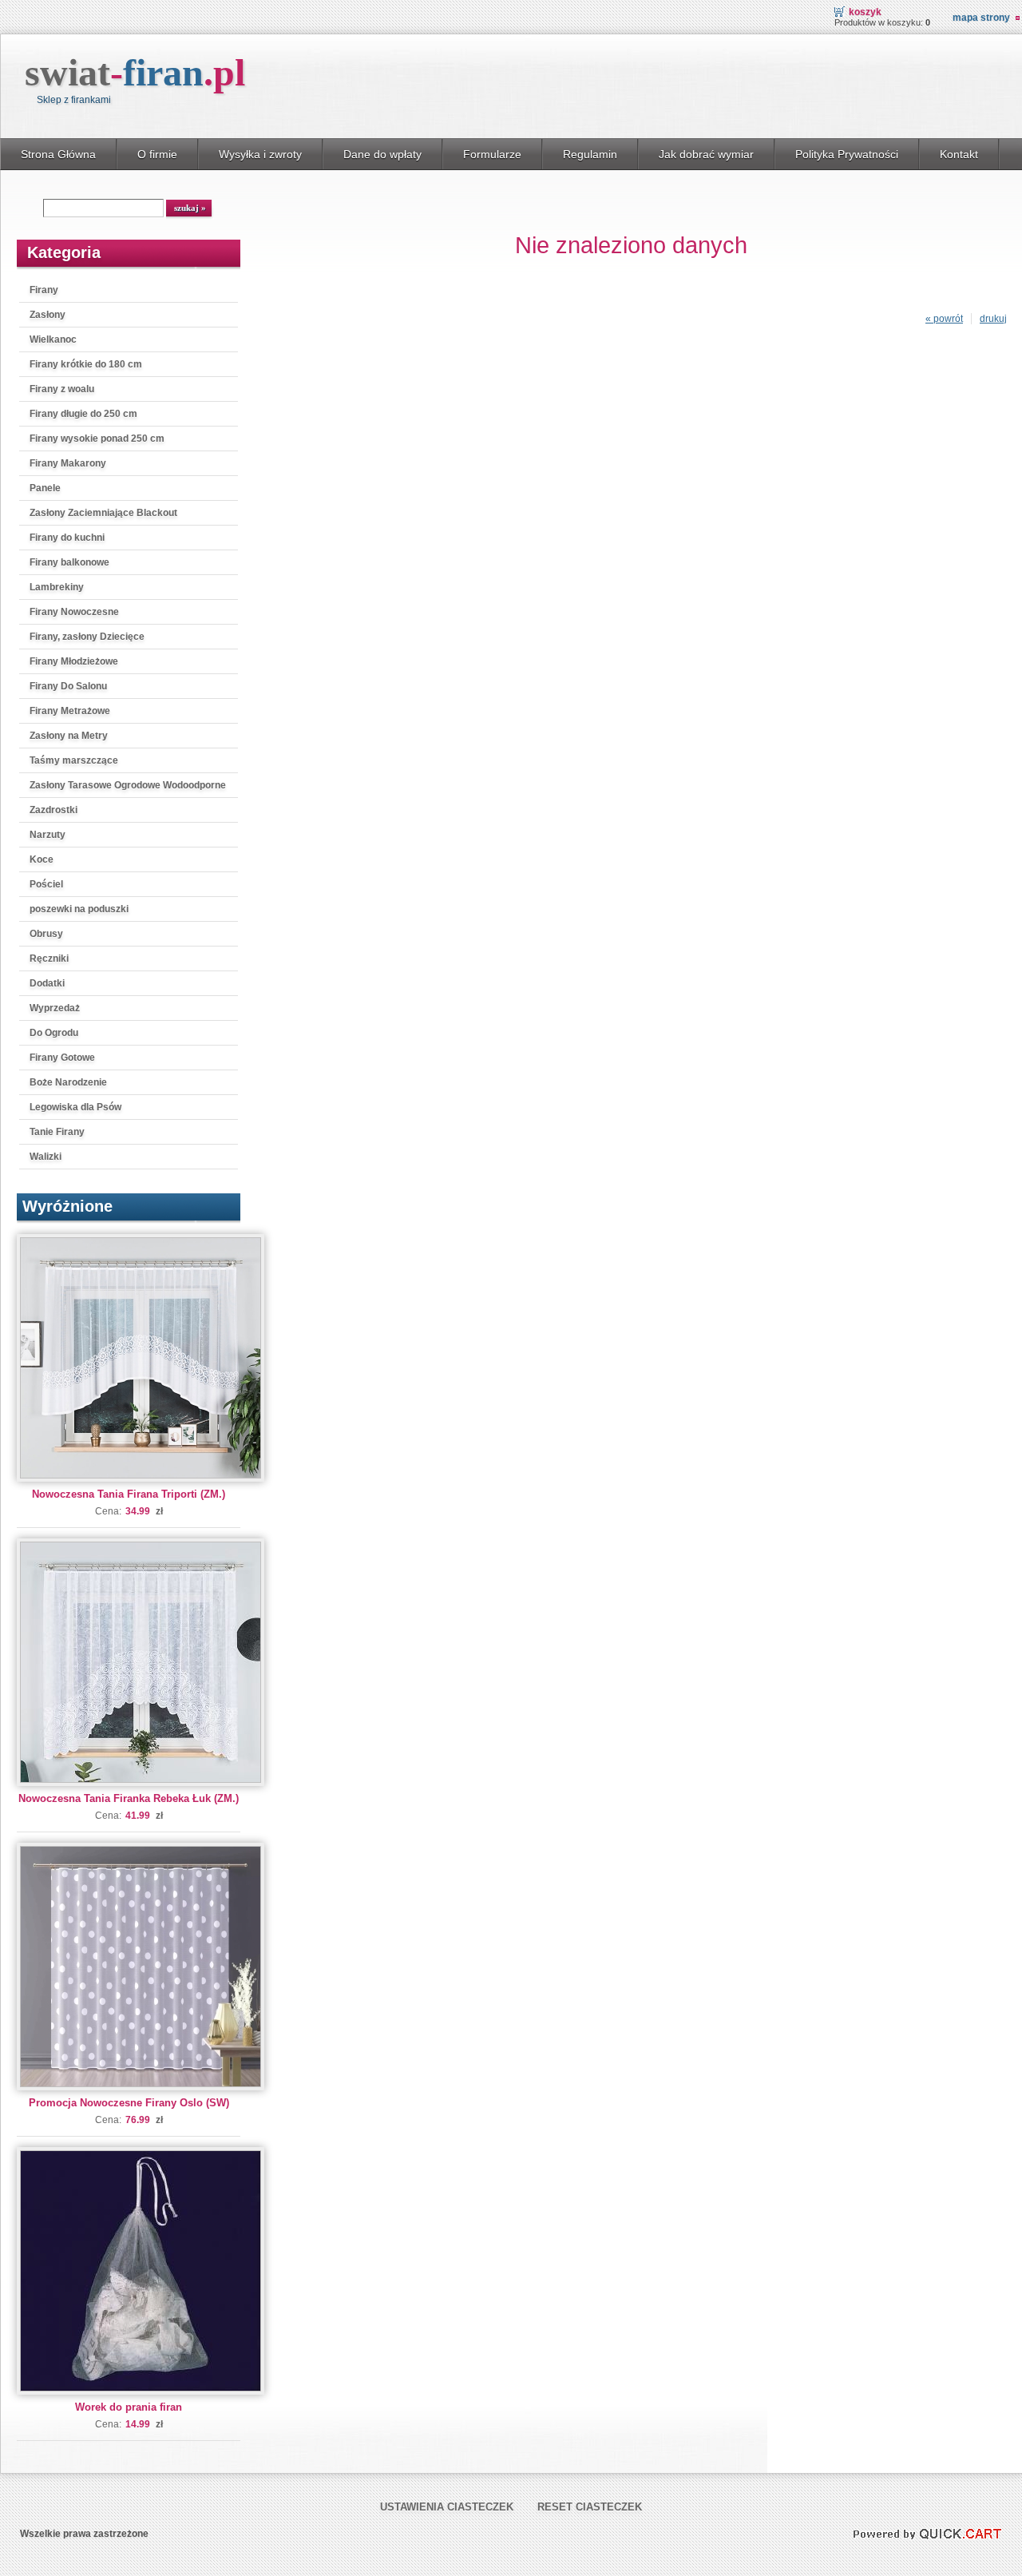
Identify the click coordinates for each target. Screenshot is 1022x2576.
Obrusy (46, 934)
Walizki (46, 1157)
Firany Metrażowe (70, 711)
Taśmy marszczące (74, 760)
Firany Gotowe (62, 1058)
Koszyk (865, 12)
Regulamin (590, 154)
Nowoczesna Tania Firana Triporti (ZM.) (129, 1494)
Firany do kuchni (67, 538)
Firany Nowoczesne (74, 612)
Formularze (492, 154)
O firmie (157, 154)
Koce (42, 859)
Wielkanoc (53, 339)
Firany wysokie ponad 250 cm (97, 439)
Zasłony (48, 315)
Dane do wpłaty (382, 154)
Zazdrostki (53, 810)
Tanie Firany (57, 1132)
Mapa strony (981, 18)
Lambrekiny (57, 587)
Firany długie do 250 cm (83, 414)
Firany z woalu (62, 389)
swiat (135, 72)
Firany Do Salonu (68, 686)
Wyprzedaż (55, 1008)
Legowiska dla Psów (75, 1107)
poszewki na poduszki (79, 909)
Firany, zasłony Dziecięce (87, 637)
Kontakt (959, 154)
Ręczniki (49, 959)
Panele (45, 488)
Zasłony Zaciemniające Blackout (103, 513)
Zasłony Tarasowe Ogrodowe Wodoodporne (128, 785)
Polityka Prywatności (847, 154)
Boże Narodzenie (68, 1082)
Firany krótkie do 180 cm (86, 364)
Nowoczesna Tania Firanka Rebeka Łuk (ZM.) (129, 1798)
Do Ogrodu (54, 1033)
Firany (44, 290)
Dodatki (47, 983)
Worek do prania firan (129, 2407)
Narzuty (48, 835)
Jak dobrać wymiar (706, 154)
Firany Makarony (68, 463)
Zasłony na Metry (69, 736)
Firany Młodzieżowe (74, 661)
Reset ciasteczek (590, 2507)
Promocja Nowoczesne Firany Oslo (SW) (129, 2103)
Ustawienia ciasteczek (447, 2507)
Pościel (46, 884)
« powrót (944, 319)
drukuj (993, 319)
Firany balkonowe (69, 562)
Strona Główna (58, 154)
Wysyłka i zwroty (260, 154)
